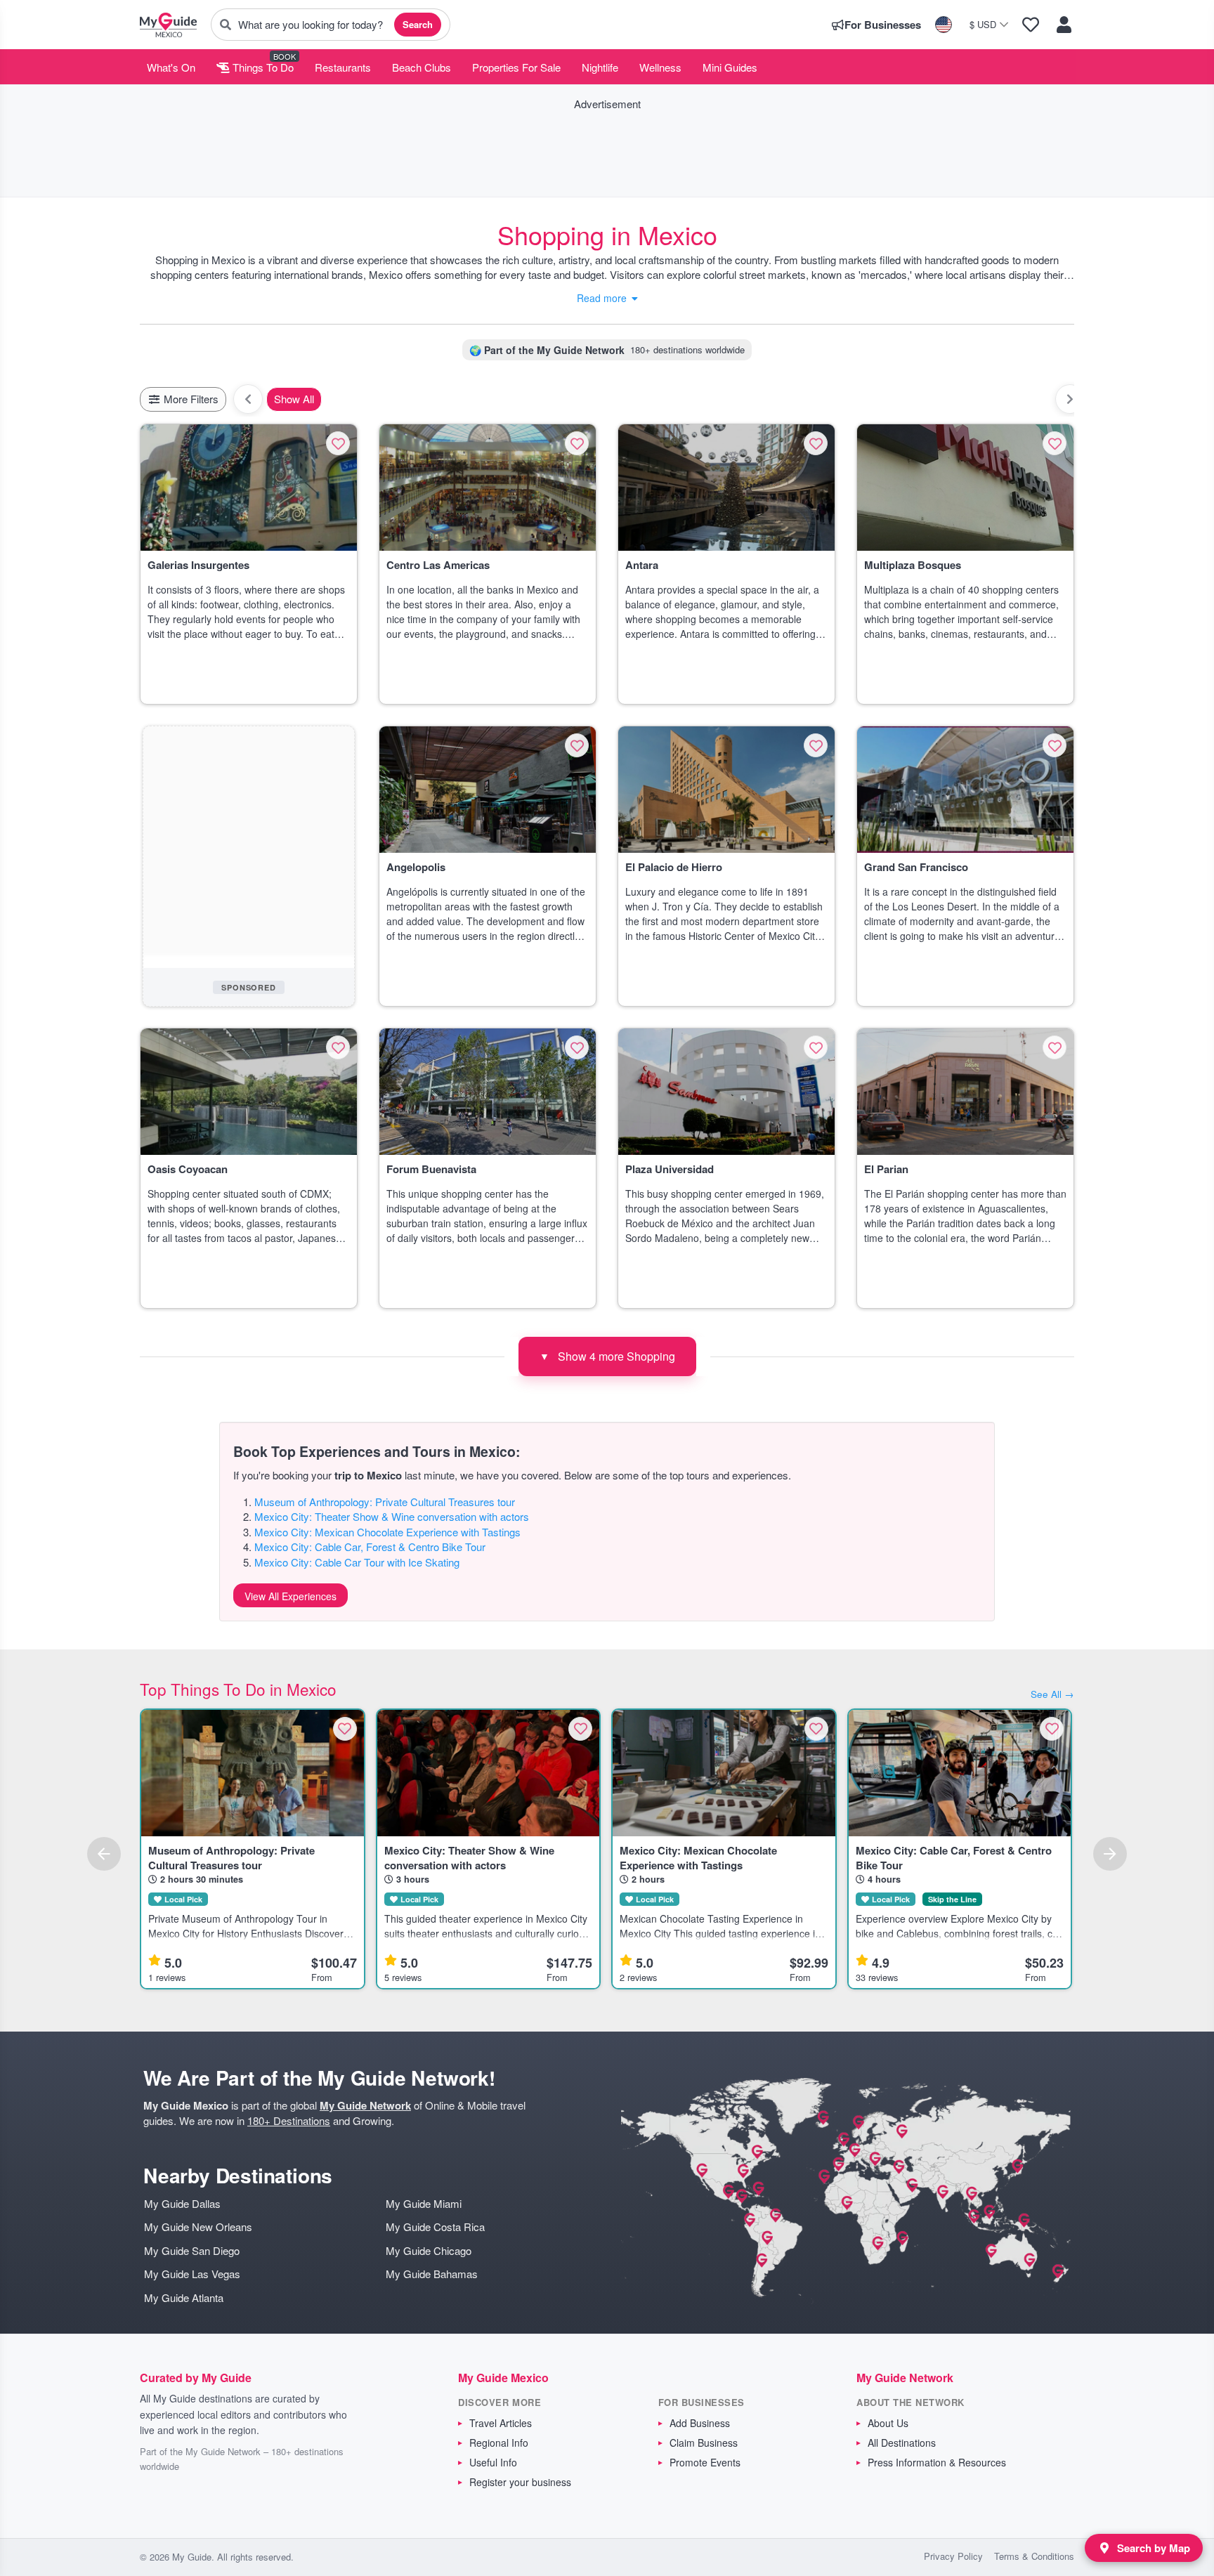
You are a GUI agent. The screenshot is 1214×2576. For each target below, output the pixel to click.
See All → (1052, 1694)
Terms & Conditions (1034, 2556)
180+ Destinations (289, 2120)
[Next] (1110, 1854)
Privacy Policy (953, 2556)
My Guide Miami (424, 2203)
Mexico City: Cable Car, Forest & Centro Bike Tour (370, 1547)
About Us (888, 2423)
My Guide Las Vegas (192, 2274)
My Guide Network (365, 2105)
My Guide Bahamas (432, 2274)
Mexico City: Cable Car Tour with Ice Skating (357, 1562)
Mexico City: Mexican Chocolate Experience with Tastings (387, 1532)
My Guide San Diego (192, 2250)
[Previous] (104, 1854)
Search (418, 24)
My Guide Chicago (429, 2250)
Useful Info (493, 2462)
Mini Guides (730, 67)
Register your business (520, 2482)
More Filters (190, 399)
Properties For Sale (516, 67)
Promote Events (705, 2462)
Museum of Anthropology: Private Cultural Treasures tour (385, 1502)
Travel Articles (501, 2423)
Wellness (660, 67)
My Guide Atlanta (184, 2297)
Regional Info (499, 2443)
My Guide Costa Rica (435, 2227)
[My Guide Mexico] (168, 25)
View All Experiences (291, 1596)
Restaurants (343, 67)
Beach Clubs (422, 67)
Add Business (700, 2423)
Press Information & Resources (937, 2462)
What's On (171, 67)
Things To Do (262, 67)
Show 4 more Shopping (607, 1356)
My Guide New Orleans (198, 2227)
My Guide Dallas (182, 2203)
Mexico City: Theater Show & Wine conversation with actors (392, 1516)
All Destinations (902, 2443)
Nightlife (600, 67)
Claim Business (704, 2443)
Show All (294, 399)
